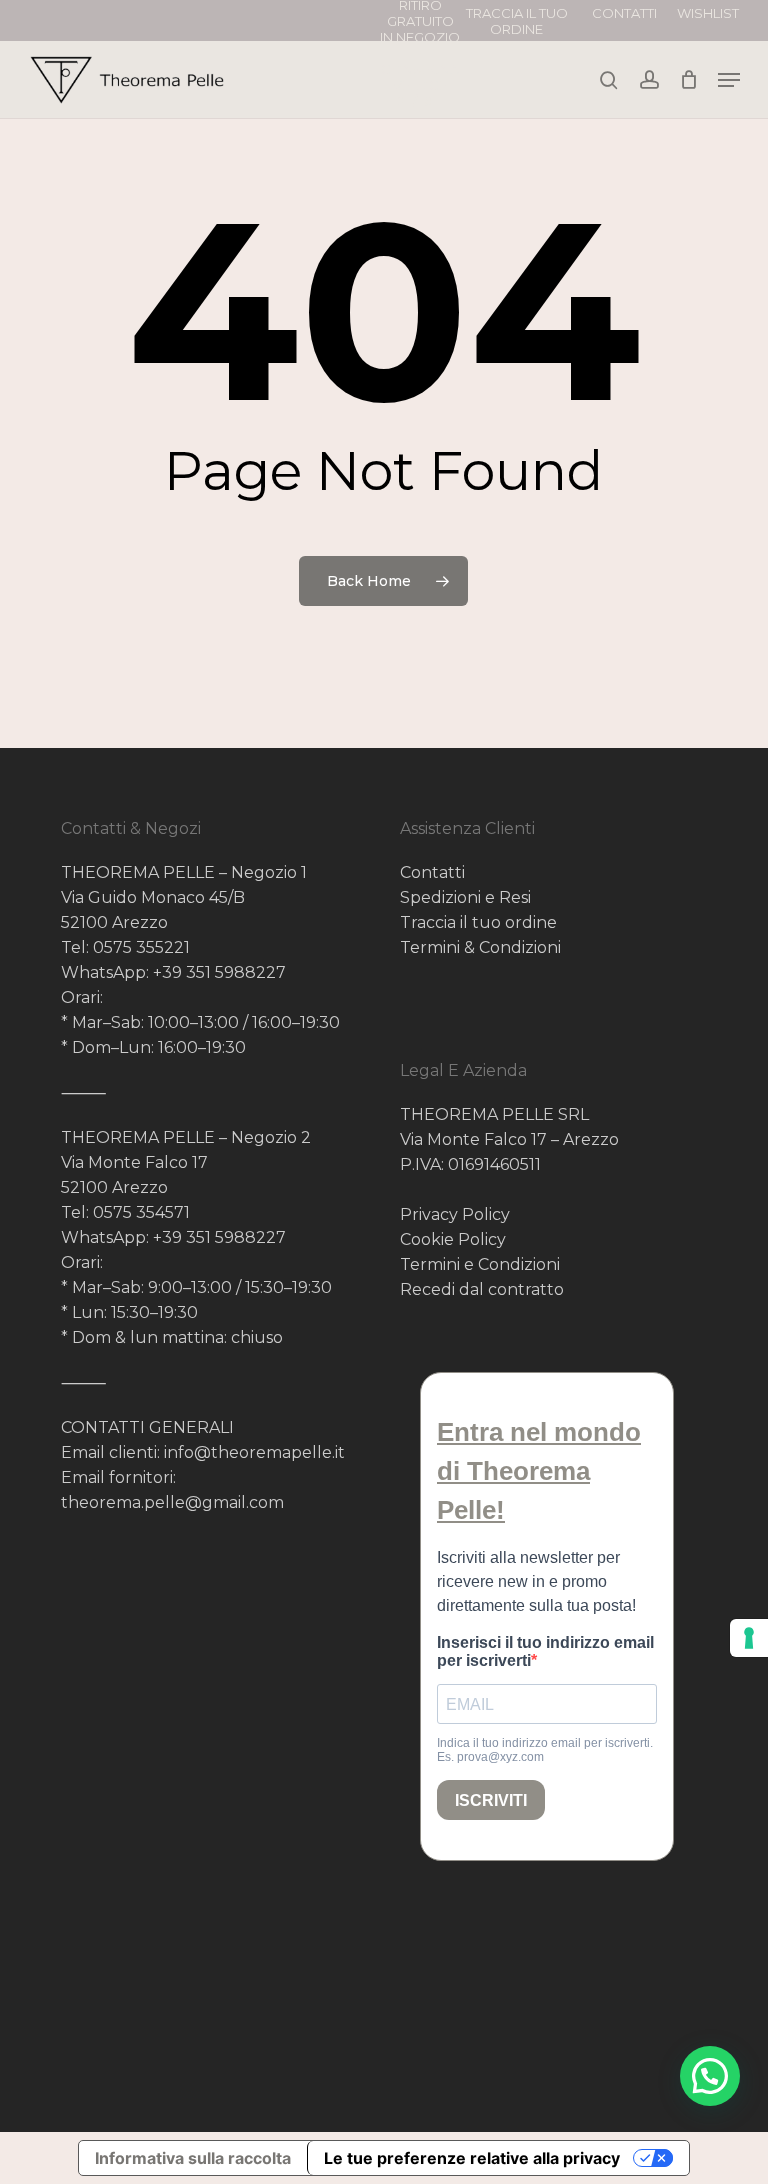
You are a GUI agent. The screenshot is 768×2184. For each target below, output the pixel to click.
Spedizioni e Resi (465, 897)
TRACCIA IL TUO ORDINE (517, 21)
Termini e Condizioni (480, 1264)
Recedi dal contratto (482, 1289)
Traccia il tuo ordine (478, 922)
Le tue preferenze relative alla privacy (472, 2158)
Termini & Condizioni (480, 947)
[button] (710, 2076)
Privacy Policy (455, 1214)
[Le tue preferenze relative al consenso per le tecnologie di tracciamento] (749, 1638)
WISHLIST (708, 13)
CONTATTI (624, 13)
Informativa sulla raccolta (193, 2158)
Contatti (432, 872)
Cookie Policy (453, 1239)
